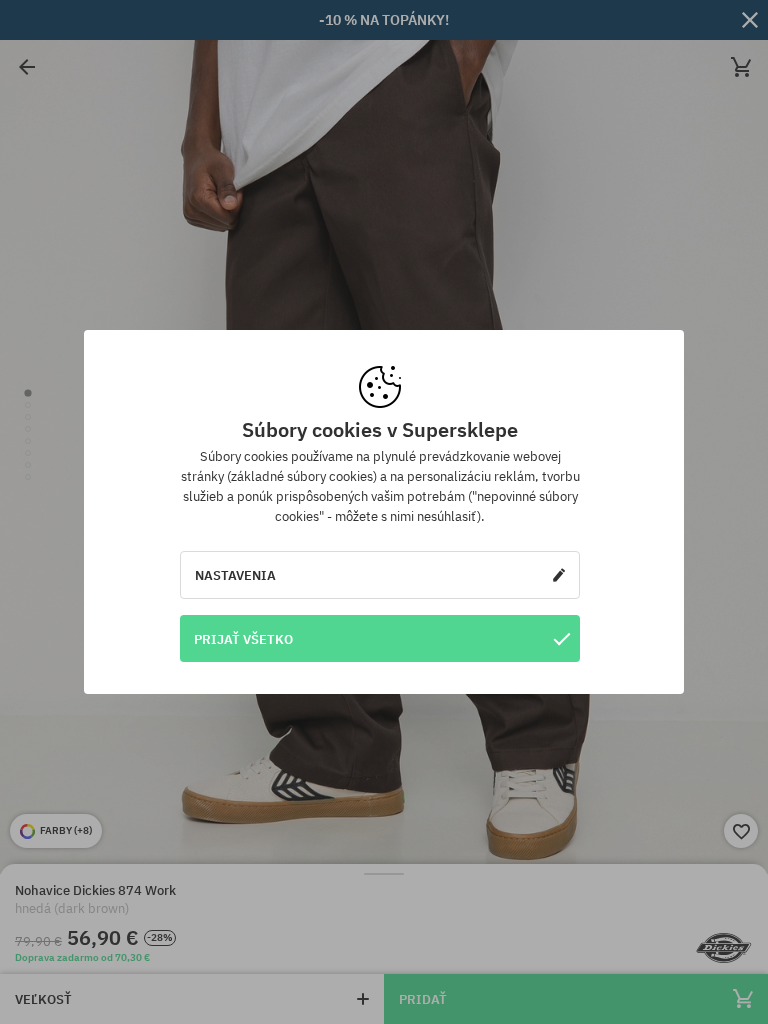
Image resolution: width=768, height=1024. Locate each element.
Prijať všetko (243, 639)
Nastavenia (235, 575)
